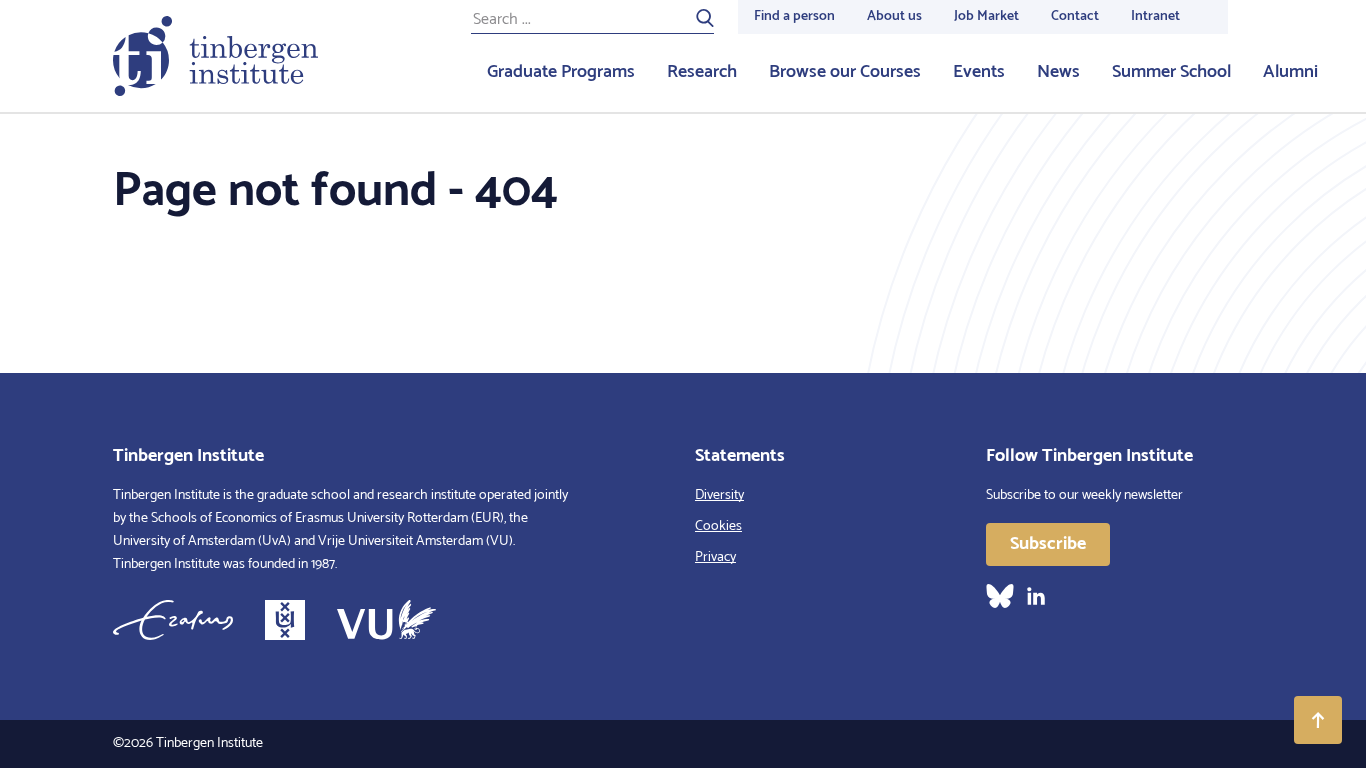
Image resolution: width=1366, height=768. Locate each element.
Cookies (718, 526)
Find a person (794, 16)
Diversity (719, 495)
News (1058, 72)
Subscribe (1048, 544)
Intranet (1155, 16)
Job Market (986, 16)
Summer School (1171, 72)
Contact (1075, 16)
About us (894, 16)
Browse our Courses (845, 72)
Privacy (715, 557)
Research (702, 72)
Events (979, 72)
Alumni (1290, 72)
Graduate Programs (561, 72)
